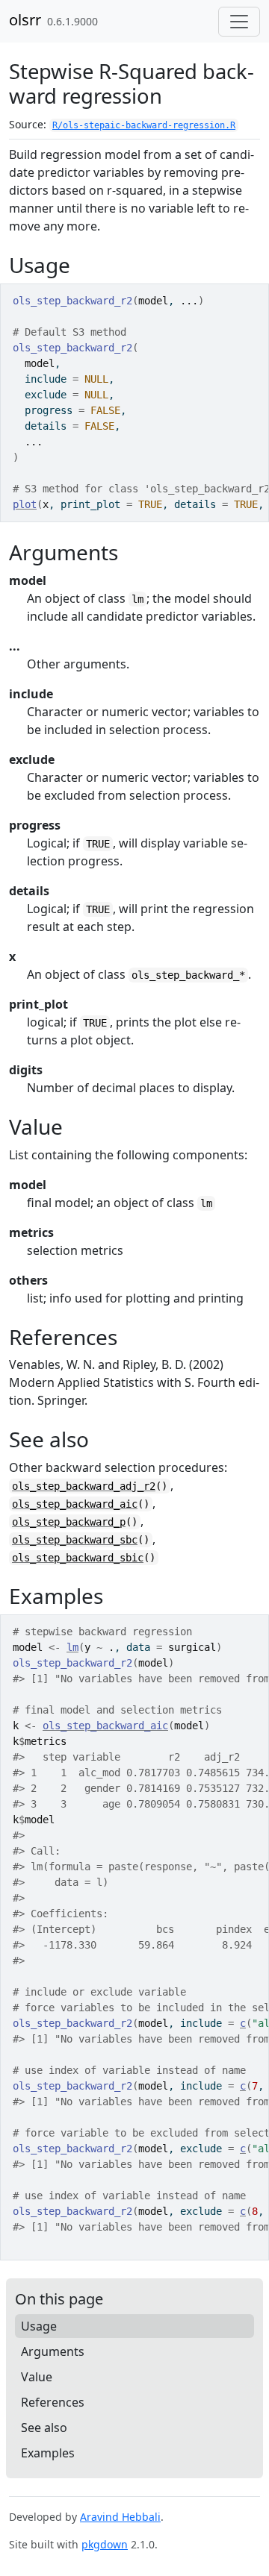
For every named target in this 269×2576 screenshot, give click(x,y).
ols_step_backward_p (69, 1522)
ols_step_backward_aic (75, 1504)
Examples (48, 2453)
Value (37, 2377)
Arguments (53, 2351)
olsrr (25, 20)
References (53, 2402)
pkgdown (105, 2544)
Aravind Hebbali (120, 2517)
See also (44, 2428)
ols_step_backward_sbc (75, 1540)
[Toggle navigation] (239, 22)
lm (72, 1647)
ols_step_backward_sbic (78, 1558)
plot (25, 504)
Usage (39, 2326)
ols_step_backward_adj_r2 (84, 1486)
